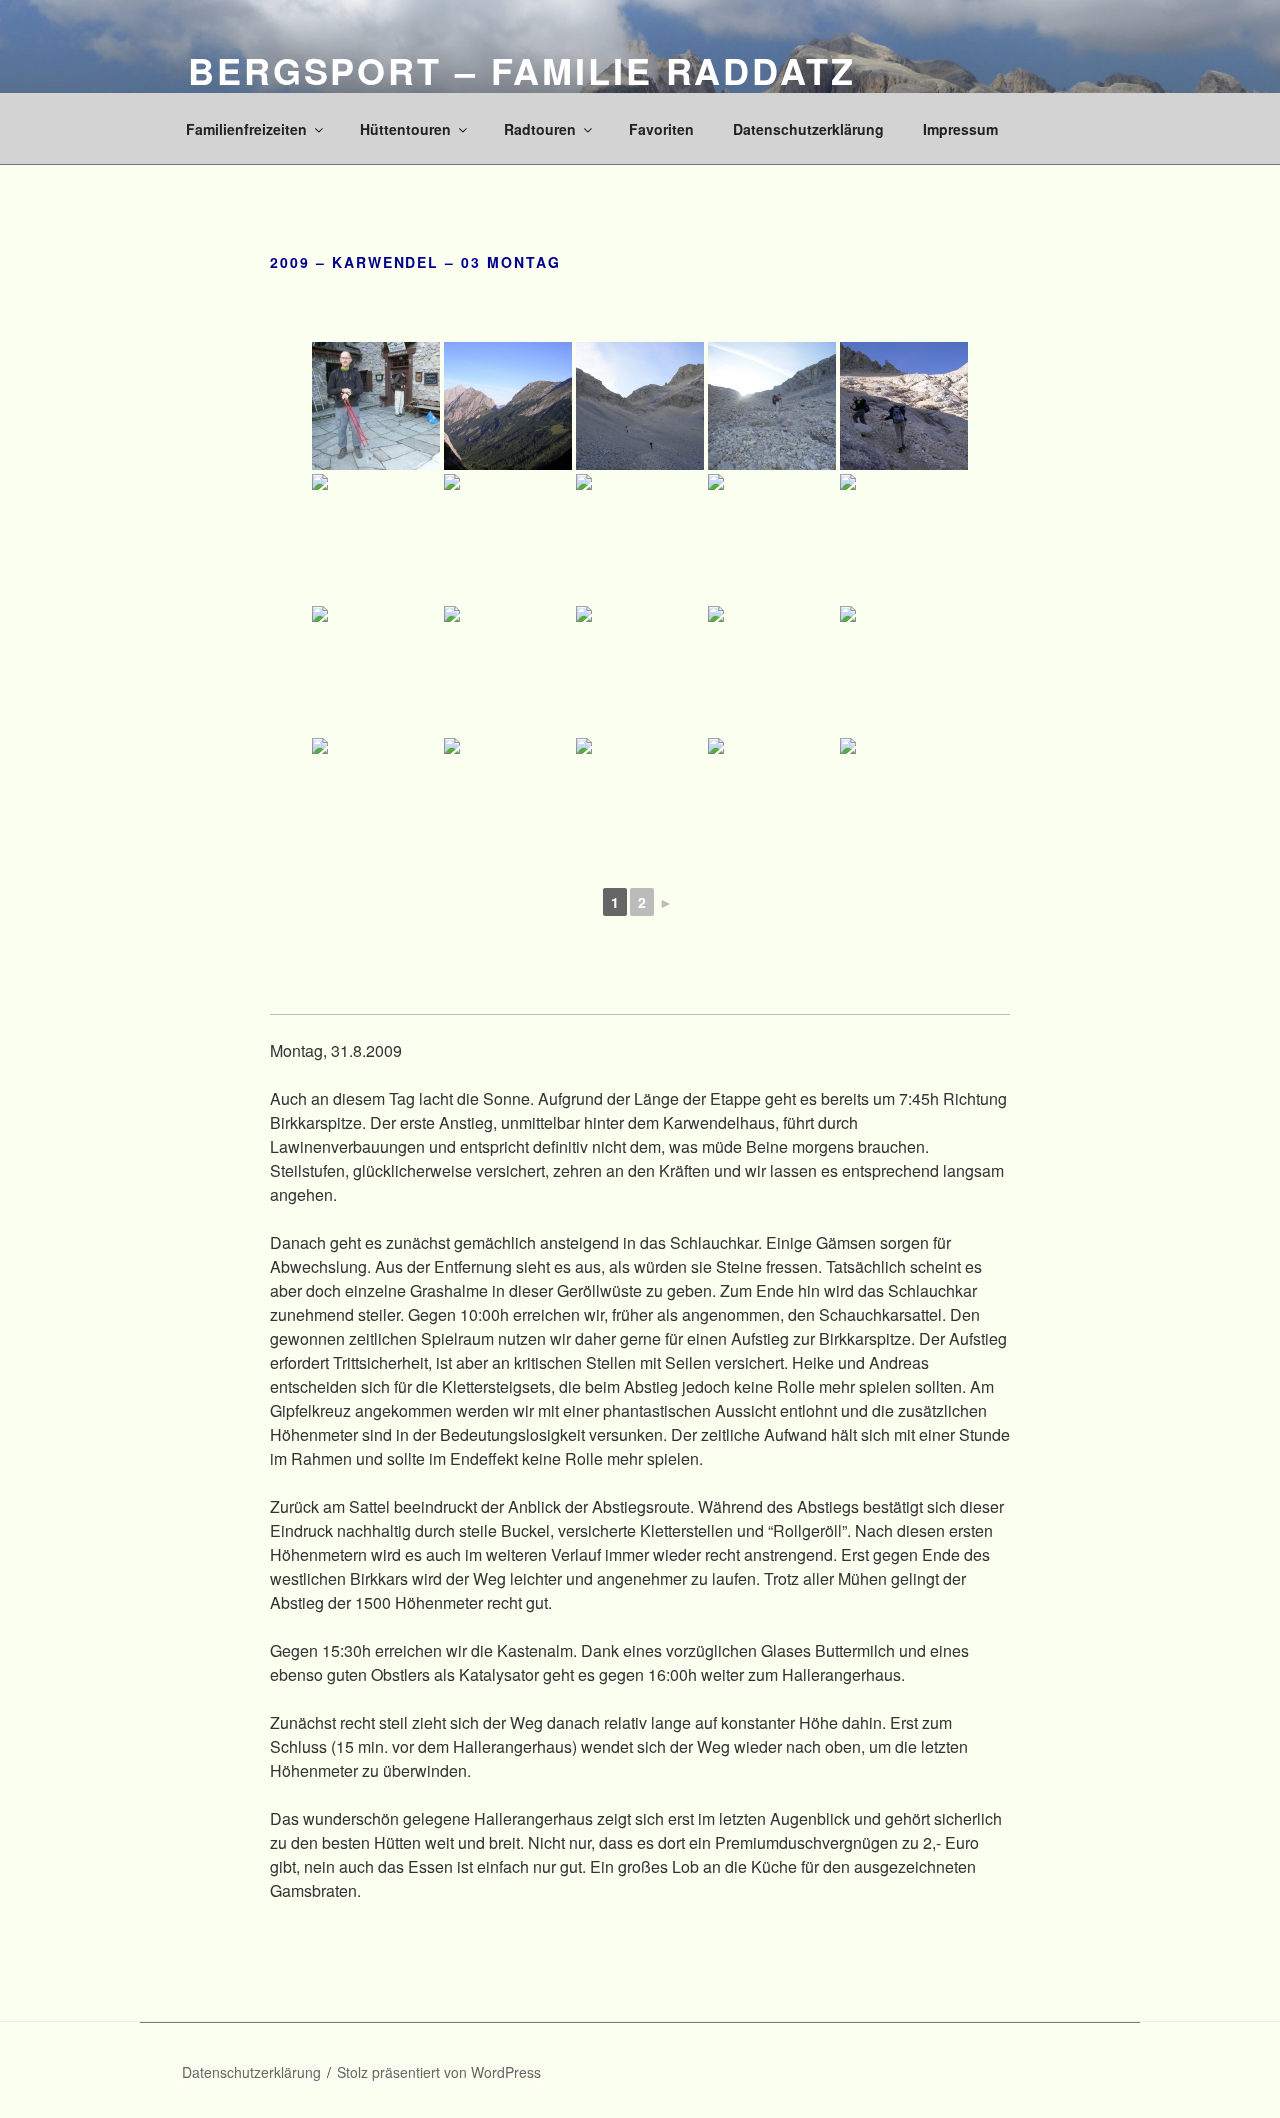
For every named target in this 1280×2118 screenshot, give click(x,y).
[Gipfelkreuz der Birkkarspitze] (508, 670)
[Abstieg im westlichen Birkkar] (904, 802)
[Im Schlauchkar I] (640, 406)
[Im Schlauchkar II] (772, 406)
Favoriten (661, 129)
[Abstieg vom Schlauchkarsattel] (376, 802)
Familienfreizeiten (246, 129)
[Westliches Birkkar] (772, 802)
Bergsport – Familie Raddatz (522, 70)
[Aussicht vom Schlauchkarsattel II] (640, 538)
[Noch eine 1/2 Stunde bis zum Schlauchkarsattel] (904, 406)
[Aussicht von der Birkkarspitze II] (772, 670)
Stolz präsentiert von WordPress (439, 2072)
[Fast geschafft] (376, 538)
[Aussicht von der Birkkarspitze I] (640, 670)
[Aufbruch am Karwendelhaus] (376, 406)
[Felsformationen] (640, 802)
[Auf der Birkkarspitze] (376, 670)
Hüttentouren (405, 129)
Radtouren (540, 129)
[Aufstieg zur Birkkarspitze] (904, 538)
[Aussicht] (508, 406)
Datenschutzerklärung (808, 129)
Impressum (960, 129)
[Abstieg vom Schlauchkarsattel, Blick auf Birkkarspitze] (904, 670)
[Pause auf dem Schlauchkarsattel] (772, 538)
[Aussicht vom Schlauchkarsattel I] (508, 538)
